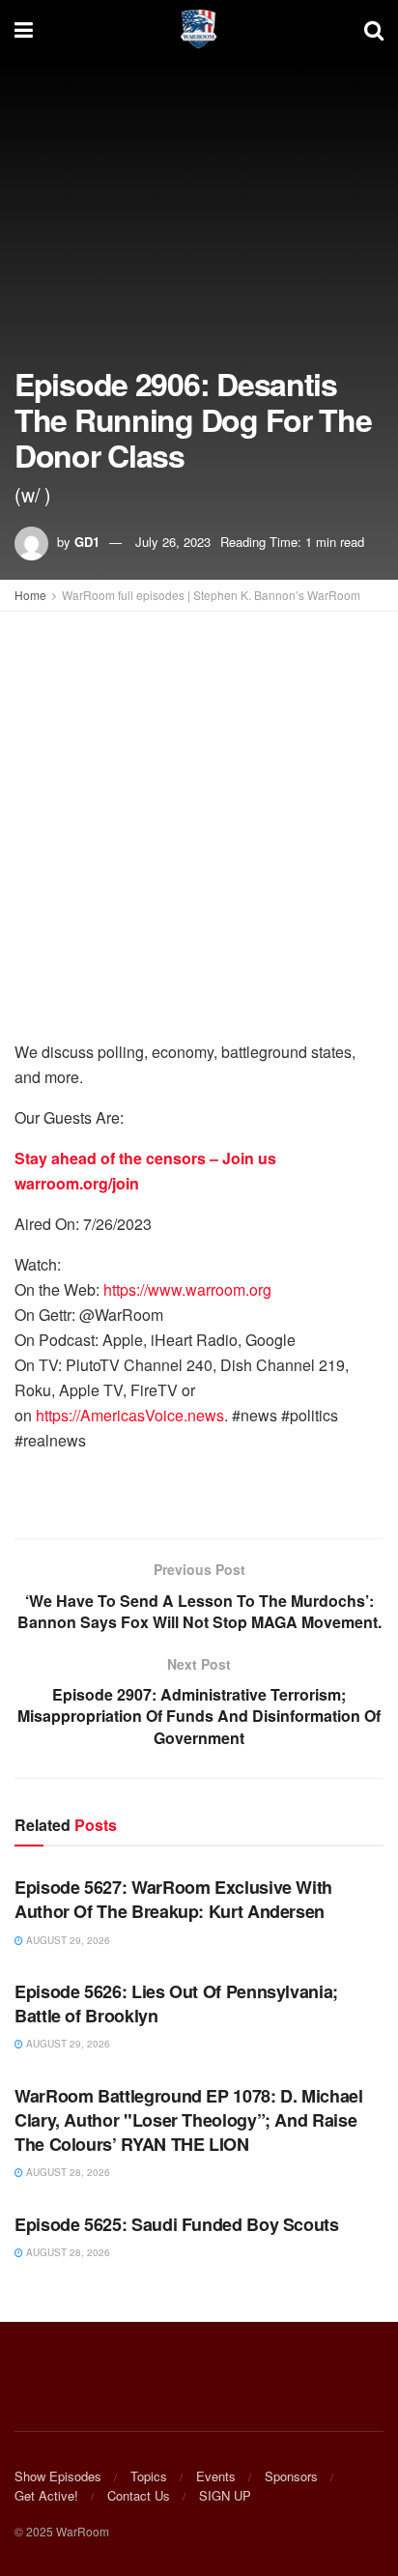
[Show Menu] (24, 29)
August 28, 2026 (67, 2172)
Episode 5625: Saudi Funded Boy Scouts (177, 2224)
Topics (149, 2476)
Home (30, 595)
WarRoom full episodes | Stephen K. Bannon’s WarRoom (211, 595)
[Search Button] (374, 29)
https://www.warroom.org (187, 1289)
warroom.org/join (77, 1183)
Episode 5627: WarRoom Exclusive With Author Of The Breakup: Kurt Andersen (173, 1899)
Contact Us (139, 2495)
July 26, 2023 (173, 542)
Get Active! (46, 2495)
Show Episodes (58, 2476)
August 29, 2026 (67, 1940)
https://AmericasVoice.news (130, 1415)
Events (216, 2476)
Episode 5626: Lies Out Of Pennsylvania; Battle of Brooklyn (176, 2004)
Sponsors (291, 2476)
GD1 (87, 542)
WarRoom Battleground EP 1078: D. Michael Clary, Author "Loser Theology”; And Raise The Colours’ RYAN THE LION (189, 2120)
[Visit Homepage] (199, 29)
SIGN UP (225, 2495)
